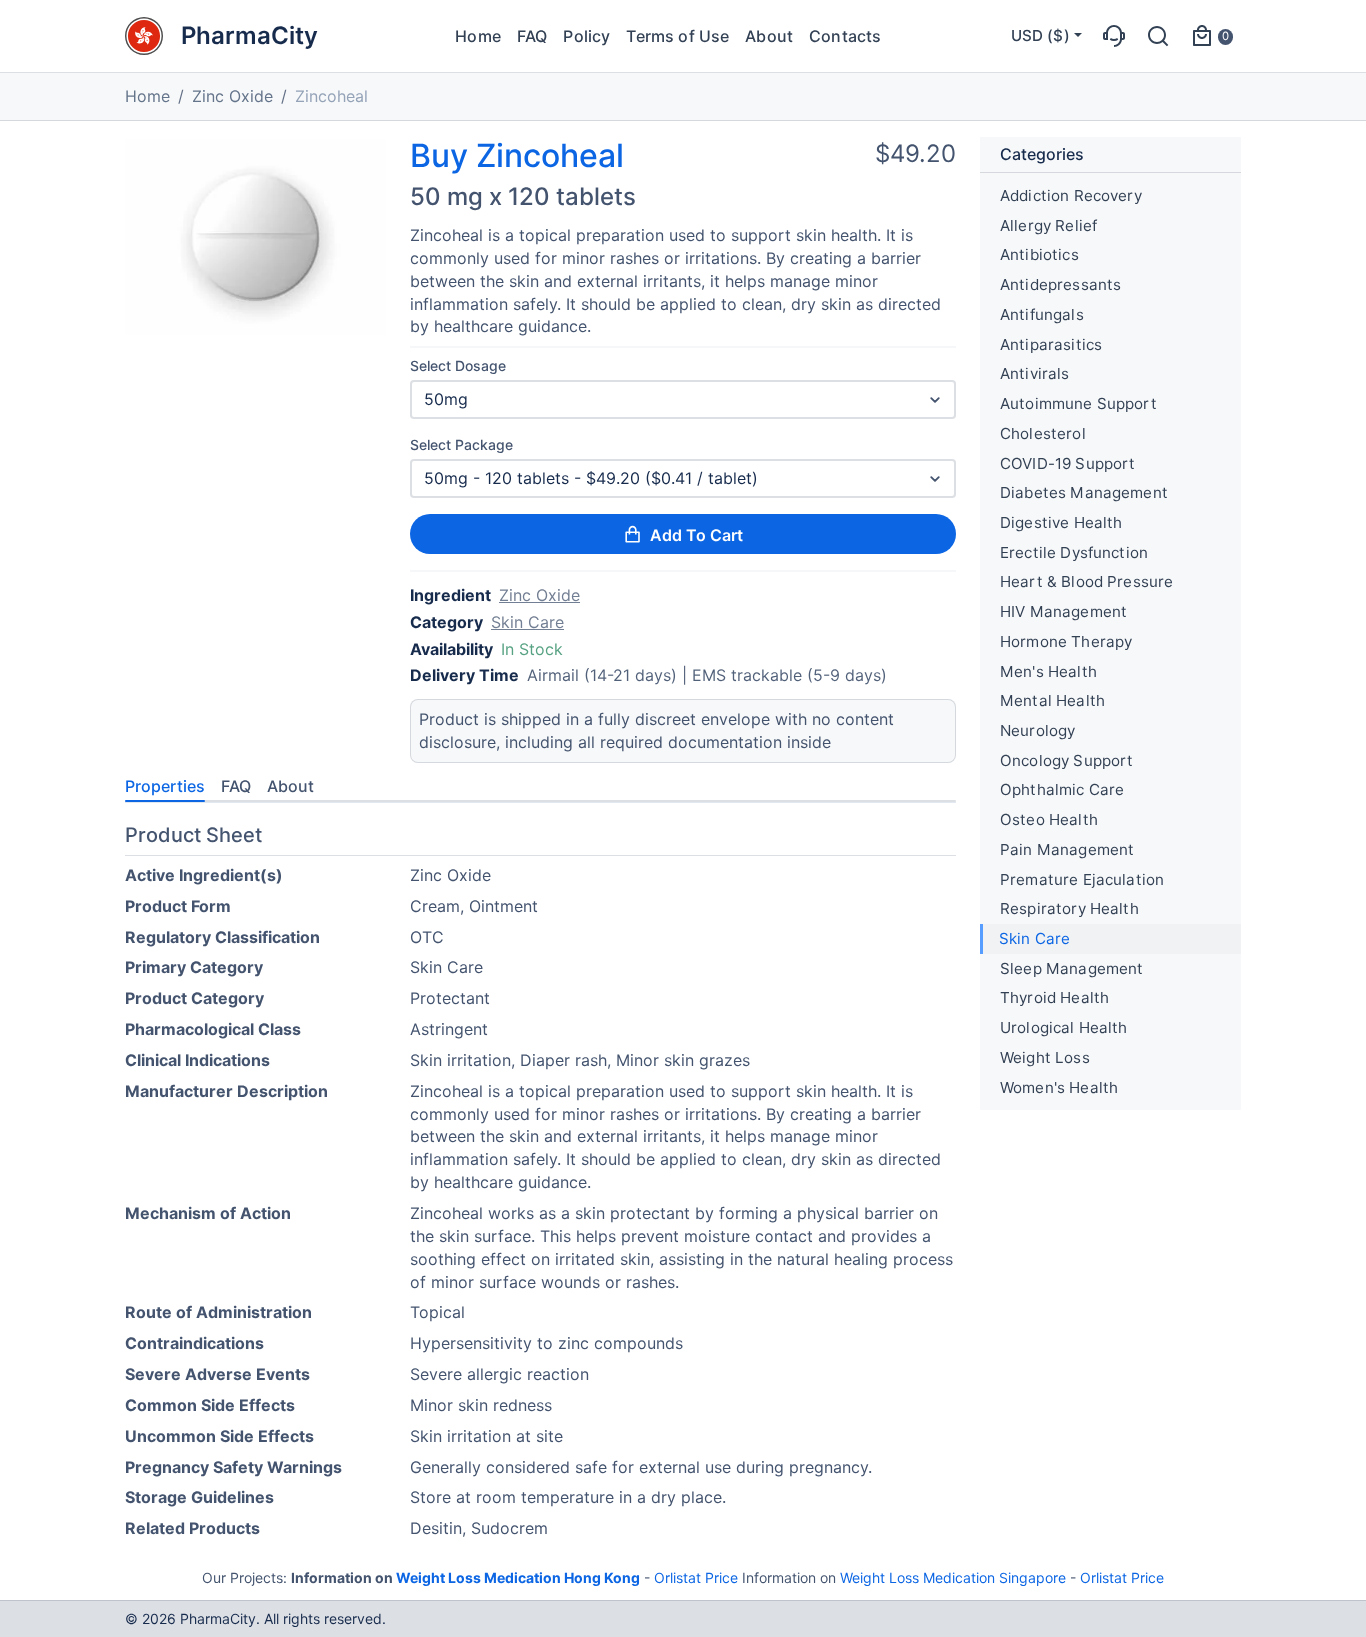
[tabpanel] (540, 1185)
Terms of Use (677, 36)
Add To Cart (696, 535)
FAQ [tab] (236, 786)
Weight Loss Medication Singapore (953, 1577)
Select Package (461, 444)
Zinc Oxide (232, 96)
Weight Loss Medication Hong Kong (518, 1577)
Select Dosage (458, 365)
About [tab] (290, 786)
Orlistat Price (696, 1577)
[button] (1114, 36)
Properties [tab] (165, 786)
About (769, 36)
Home (478, 36)
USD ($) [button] (1040, 35)
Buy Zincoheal (517, 156)
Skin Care (527, 622)
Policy (586, 36)
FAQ (532, 36)
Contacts (845, 36)
